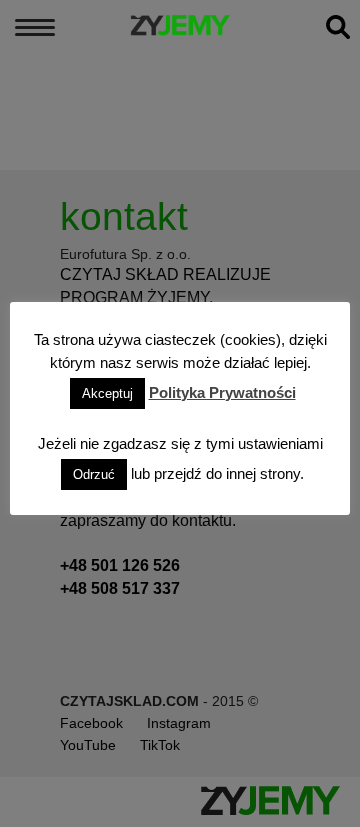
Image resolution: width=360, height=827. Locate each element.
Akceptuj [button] (107, 393)
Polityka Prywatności (222, 392)
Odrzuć (94, 474)
